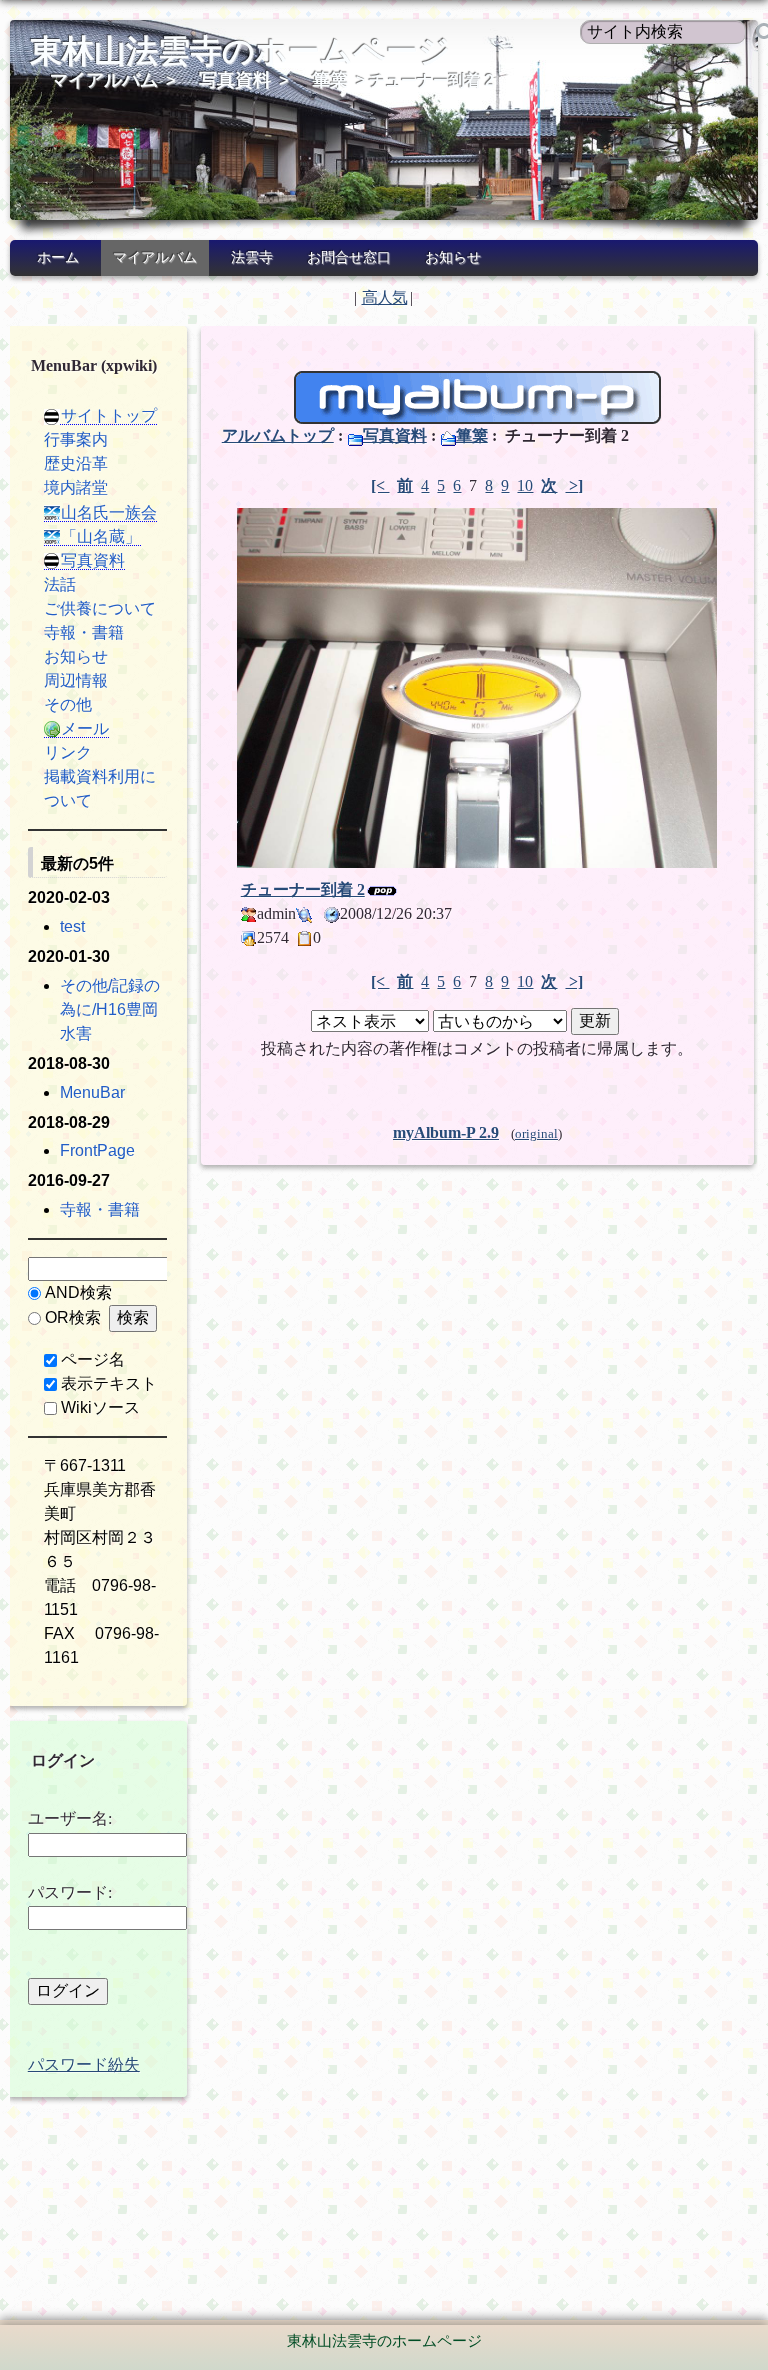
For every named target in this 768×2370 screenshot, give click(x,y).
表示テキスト (109, 1383)
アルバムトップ (278, 435)
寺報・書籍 (84, 632)
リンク (68, 752)
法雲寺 (252, 257)
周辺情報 (76, 680)
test (72, 926)
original (536, 1134)
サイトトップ (109, 415)
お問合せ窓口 (349, 257)
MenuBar (92, 1092)
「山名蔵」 (101, 536)
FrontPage (97, 1150)
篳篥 (330, 80)
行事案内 (76, 439)
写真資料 (235, 80)
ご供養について (100, 608)
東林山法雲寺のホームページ (240, 51)
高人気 (384, 297)
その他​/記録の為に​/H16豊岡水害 (110, 1009)
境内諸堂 (76, 487)
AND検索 (78, 1292)
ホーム (58, 257)
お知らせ (453, 257)
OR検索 (73, 1317)
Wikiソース (100, 1407)
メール (85, 728)
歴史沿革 (76, 463)
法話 (60, 584)
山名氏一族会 (109, 512)
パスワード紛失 (84, 2064)
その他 (68, 704)
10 (525, 485)
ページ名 (93, 1359)
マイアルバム (104, 80)
